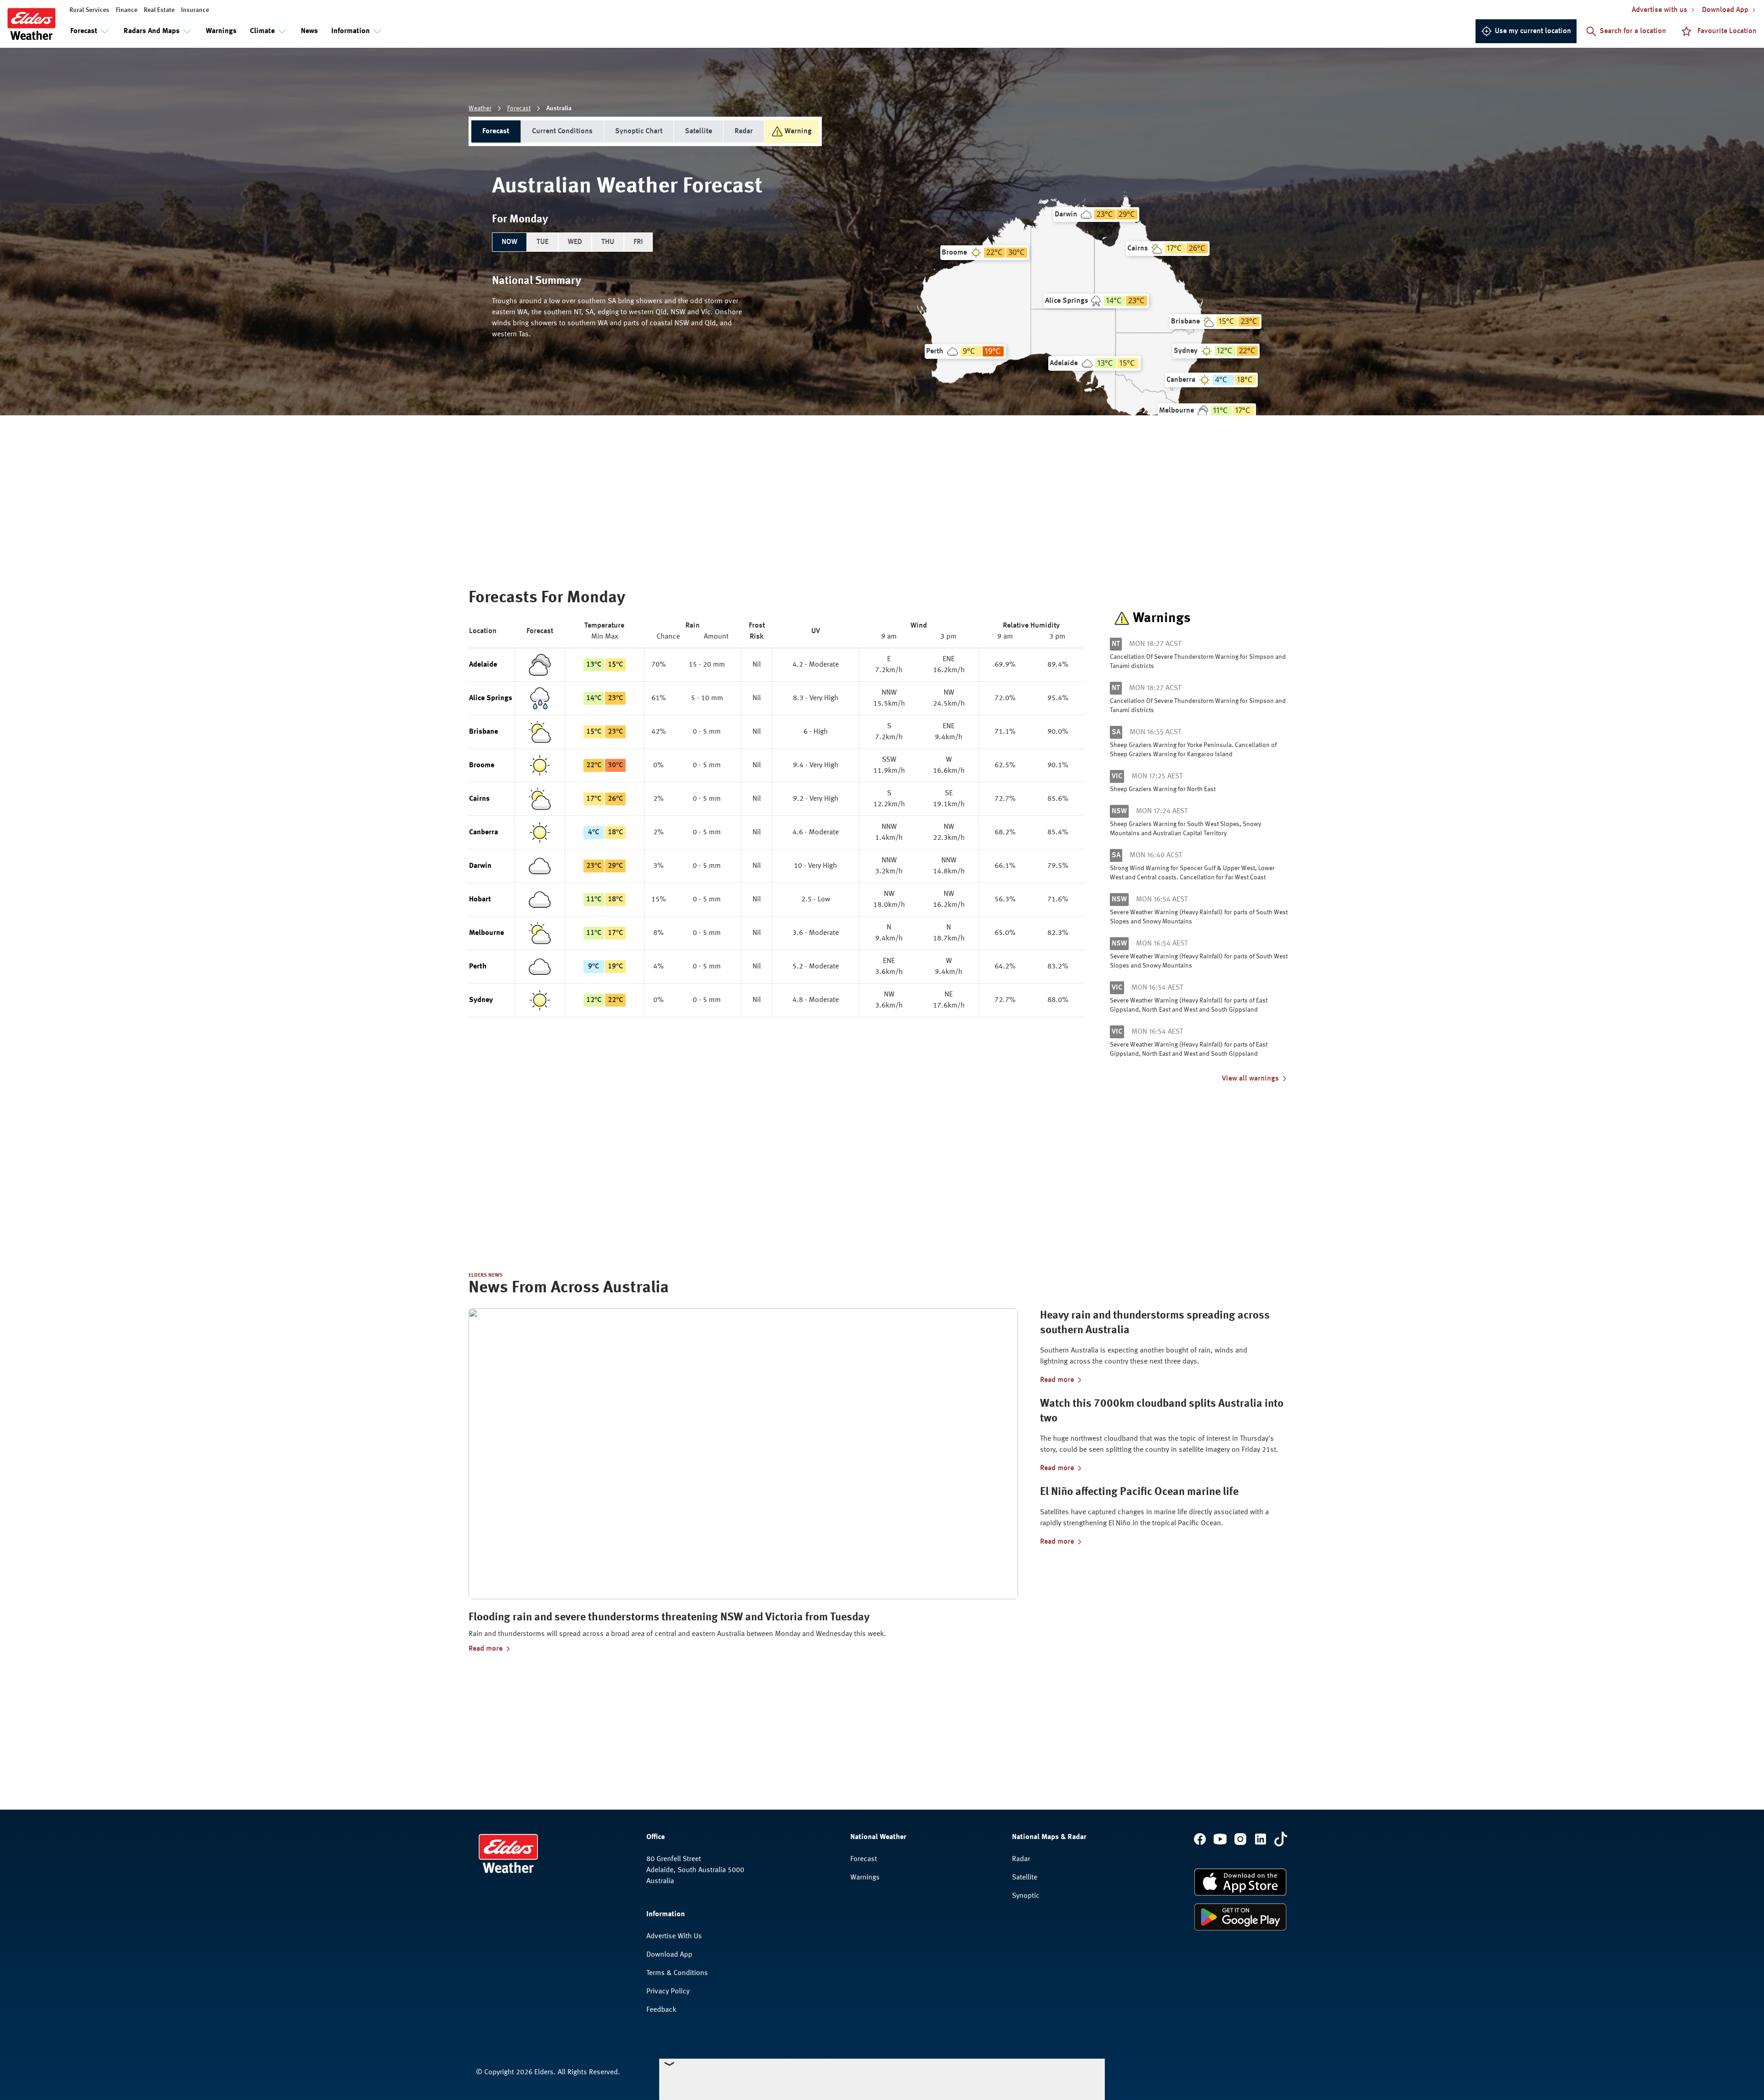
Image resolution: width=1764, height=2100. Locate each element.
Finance (127, 10)
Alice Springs (491, 698)
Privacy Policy (668, 1992)
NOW (509, 242)
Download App (669, 1955)
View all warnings (1250, 1079)
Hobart (480, 900)
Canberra (483, 832)
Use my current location (1533, 31)
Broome (482, 765)
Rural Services (89, 10)
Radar (744, 131)
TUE (543, 242)
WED (575, 242)
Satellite (698, 131)
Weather (480, 108)
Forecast (519, 108)
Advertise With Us (674, 1936)
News (309, 31)
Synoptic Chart (639, 131)
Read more (486, 1649)
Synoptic (1026, 1896)
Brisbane (483, 732)
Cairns (479, 799)
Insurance (195, 10)
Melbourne (486, 933)
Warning (798, 131)
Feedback (661, 2010)
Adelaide (483, 665)
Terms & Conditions (677, 1973)
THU (608, 242)
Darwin (480, 866)
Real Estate (159, 10)
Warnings (221, 31)
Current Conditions (562, 131)
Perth (478, 967)
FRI (638, 242)
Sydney (481, 1000)
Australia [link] (559, 108)
